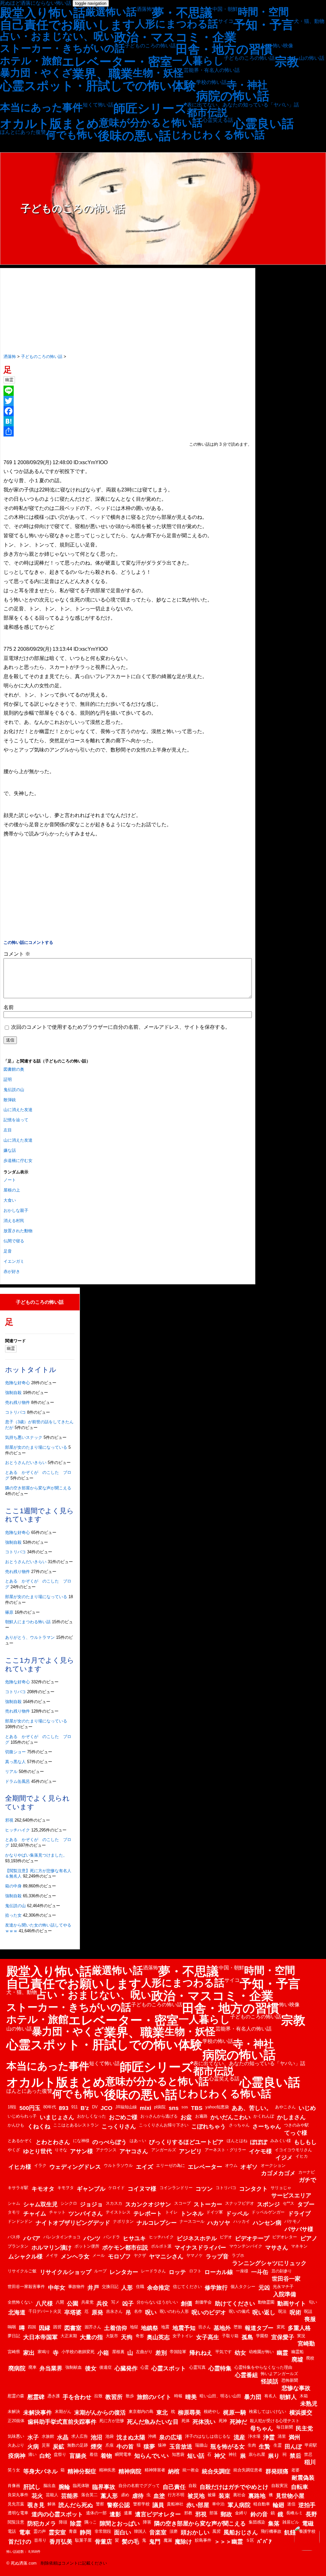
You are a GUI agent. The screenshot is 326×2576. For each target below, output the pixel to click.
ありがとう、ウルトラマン (30, 1637)
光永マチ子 (283, 2287)
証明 (8, 1079)
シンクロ (69, 2203)
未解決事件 (38, 2413)
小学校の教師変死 (78, 2352)
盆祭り (60, 2454)
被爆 (212, 2495)
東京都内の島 (141, 2411)
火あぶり (16, 2445)
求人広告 (80, 2436)
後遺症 (106, 2367)
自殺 (193, 2486)
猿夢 (149, 2447)
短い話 (196, 2456)
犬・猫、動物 (309, 21)
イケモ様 (260, 2151)
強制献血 (74, 2367)
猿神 (162, 2445)
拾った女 (13, 1915)
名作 (138, 2311)
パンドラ (112, 2237)
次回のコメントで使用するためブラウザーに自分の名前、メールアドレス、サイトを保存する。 (121, 1027)
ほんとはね (237, 2141)
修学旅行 (216, 2288)
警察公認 (118, 2505)
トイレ (171, 2212)
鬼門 (155, 2542)
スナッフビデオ (240, 2203)
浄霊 (269, 2437)
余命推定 (159, 2288)
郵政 (226, 2514)
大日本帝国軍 (40, 2337)
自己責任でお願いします (67, 25)
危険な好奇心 (18, 1383)
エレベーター (205, 2167)
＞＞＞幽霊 (229, 2542)
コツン (204, 2189)
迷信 (291, 2504)
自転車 (300, 2487)
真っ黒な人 (15, 1762)
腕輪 (64, 2487)
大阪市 (112, 2336)
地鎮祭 (150, 2328)
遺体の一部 (96, 2513)
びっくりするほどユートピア (186, 2142)
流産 (239, 2437)
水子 (33, 2437)
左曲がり (144, 2352)
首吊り (40, 2540)
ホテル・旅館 (31, 61)
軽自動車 (262, 2504)
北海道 (17, 2312)
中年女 (57, 2288)
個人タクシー (243, 2287)
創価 (187, 2304)
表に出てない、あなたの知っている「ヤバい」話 (243, 105)
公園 (73, 2304)
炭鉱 (59, 2447)
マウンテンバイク (246, 2246)
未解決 (14, 2411)
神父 (220, 2456)
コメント (17, 954)
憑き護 (54, 2396)
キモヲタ (66, 2188)
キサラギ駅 (18, 2188)
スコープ (182, 2203)
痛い (32, 2454)
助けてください (235, 2304)
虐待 (138, 2496)
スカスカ (114, 2203)
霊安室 (57, 2532)
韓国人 (140, 2531)
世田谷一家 (286, 2279)
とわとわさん (53, 2142)
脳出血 (50, 2486)
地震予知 (184, 2328)
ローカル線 (219, 2272)
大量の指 (91, 2337)
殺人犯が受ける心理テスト (275, 2421)
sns (174, 2108)
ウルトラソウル (118, 2165)
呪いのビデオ (209, 2312)
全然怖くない (20, 2302)
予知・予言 (264, 25)
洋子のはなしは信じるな (208, 2436)
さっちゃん (239, 2125)
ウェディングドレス (75, 2167)
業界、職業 (103, 74)
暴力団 (253, 2397)
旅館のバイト (154, 2397)
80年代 (50, 2107)
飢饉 (290, 2532)
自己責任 (174, 2487)
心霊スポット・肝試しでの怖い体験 (98, 86)
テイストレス (118, 2212)
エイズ (145, 2167)
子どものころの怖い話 (150, 46)
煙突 (96, 2447)
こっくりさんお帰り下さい (164, 2125)
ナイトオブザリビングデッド (73, 2223)
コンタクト (253, 2189)
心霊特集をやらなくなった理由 (263, 2367)
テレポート (148, 2214)
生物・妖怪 (158, 73)
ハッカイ (242, 2221)
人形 (127, 2288)
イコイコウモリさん (293, 2150)
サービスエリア (291, 2195)
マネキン (299, 2246)
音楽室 (158, 2532)
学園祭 (262, 2336)
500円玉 (30, 2108)
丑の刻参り (282, 2271)
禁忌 (308, 2454)
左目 (8, 1130)
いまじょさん (57, 2117)
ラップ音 (217, 2257)
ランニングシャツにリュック (269, 2263)
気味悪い (16, 2436)
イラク (40, 2165)
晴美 (191, 2397)
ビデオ (226, 2237)
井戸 (93, 2288)
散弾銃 (10, 1100)
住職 (140, 2287)
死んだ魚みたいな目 (153, 2422)
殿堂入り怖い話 (43, 13)
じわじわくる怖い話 (218, 135)
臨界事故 (104, 2487)
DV (95, 2107)
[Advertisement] (128, 311)
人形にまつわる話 (177, 24)
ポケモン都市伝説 (125, 2248)
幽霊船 (298, 2352)
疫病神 (17, 2456)
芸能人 (52, 2495)
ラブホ (238, 2255)
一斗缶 (260, 2272)
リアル (11, 1772)
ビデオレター (285, 2237)
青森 (73, 2531)
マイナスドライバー (200, 2248)
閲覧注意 (16, 2522)
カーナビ (307, 2172)
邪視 (9, 1820)
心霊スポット (169, 2368)
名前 (9, 1007)
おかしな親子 (16, 1210)
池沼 (96, 2437)
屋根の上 (12, 1190)
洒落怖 (144, 9)
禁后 (295, 2456)
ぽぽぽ (259, 2142)
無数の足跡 (78, 2445)
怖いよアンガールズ (279, 2374)
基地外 (222, 2328)
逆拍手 (307, 2505)
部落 (214, 2513)
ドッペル (237, 2214)
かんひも (16, 2125)
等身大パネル (40, 2471)
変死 (281, 2327)
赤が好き (12, 1271)
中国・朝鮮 (225, 9)
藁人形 (109, 2496)
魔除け (183, 2542)
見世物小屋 (290, 2496)
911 (74, 2107)
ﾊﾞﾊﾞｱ (264, 2542)
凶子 (128, 2304)
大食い (10, 1200)
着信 (94, 2454)
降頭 (63, 2522)
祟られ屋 (257, 2454)
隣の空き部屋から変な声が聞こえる (38, 1488)
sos (185, 2107)
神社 (233, 2454)
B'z (85, 2108)
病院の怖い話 (233, 96)
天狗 (127, 2337)
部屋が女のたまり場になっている (36, 1447)
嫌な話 (10, 1150)
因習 (57, 2327)
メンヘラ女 (75, 2257)
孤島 (247, 2337)
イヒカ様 (20, 2167)
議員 (158, 2505)
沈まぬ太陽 (131, 2437)
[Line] (128, 391)
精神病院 (130, 2471)
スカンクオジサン (148, 2204)
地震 (165, 2327)
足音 (8, 1251)
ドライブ (299, 2214)
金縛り (241, 2513)
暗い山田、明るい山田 (220, 2396)
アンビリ (190, 2151)
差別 (161, 2353)
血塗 (159, 2496)
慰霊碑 (36, 2397)
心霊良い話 (263, 124)
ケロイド (117, 2188)
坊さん (205, 2327)
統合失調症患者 (248, 2470)
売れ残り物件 (18, 1402)
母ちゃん (262, 2428)
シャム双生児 (40, 2204)
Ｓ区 (250, 2540)
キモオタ (43, 2189)
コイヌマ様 (142, 2189)
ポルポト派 (161, 2246)
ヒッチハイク (18, 1830)
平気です (223, 2352)
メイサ (52, 2255)
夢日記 (14, 2336)
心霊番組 (246, 2375)
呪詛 (308, 2311)
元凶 (264, 2288)
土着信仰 (116, 2328)
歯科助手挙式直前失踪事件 (62, 2422)
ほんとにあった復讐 (23, 132)
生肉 (252, 2445)
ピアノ (309, 2238)
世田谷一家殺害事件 (26, 2287)
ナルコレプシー (157, 2223)
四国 (32, 2327)
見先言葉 (16, 2504)
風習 (216, 2531)
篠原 (9, 1612)
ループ (100, 2271)
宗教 (287, 62)
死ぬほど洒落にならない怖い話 (36, 3)
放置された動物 (18, 1231)
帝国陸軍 (178, 2352)
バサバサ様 (299, 2229)
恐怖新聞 (290, 2380)
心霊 (145, 2367)
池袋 (110, 2436)
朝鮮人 (288, 2397)
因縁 (45, 2328)
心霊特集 (220, 2368)
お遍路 (201, 2116)
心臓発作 (126, 2368)
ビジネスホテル (197, 2238)
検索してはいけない (268, 2411)
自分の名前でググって (139, 2486)
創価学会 (203, 2302)
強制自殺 (13, 1393)
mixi (145, 2108)
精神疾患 (107, 2470)
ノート (10, 1180)
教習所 (114, 2397)
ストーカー (208, 2204)
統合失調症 (216, 2471)
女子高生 (208, 2337)
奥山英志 (158, 2337)
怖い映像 (283, 46)
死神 (223, 2421)
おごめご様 (123, 2117)
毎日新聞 (285, 2427)
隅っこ (91, 2522)
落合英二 (89, 2495)
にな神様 (81, 2141)
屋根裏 (118, 2352)
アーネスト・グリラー (225, 2150)
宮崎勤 (306, 2344)
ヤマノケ (195, 2255)
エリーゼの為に (170, 2165)
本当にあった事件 (41, 107)
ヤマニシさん (166, 2257)
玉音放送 (181, 2447)
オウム (231, 2165)
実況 (301, 2336)
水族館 (48, 2436)
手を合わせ (77, 2397)
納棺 (174, 2471)
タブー (306, 2204)
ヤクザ (140, 2255)
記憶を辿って (16, 1120)
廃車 (32, 2367)
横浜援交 (301, 2413)
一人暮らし (198, 61)
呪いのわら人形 (174, 2311)
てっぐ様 (296, 2133)
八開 (60, 2302)
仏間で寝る (14, 1241)
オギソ (249, 2167)
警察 (100, 2504)
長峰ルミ (294, 2513)
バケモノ (293, 2221)
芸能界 (70, 2496)
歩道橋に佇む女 (18, 1161)
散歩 (130, 2396)
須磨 (174, 2531)
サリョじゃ (281, 2188)
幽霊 (9, 380)
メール (99, 2255)
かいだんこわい (230, 2117)
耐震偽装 (303, 2478)
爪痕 (110, 2445)
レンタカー (124, 2272)
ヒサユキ (134, 2238)
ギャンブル (91, 2189)
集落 (274, 2524)
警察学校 (141, 2504)
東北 (162, 2413)
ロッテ (177, 2272)
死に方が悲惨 (112, 2421)
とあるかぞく (20, 2141)
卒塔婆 (73, 2312)
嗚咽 (12, 2327)
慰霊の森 (16, 2396)
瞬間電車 (123, 2454)
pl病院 (160, 2107)
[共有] (128, 431)
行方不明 (176, 2495)
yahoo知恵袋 (217, 2107)
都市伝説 (207, 113)
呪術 (295, 2312)
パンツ (92, 2238)
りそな (61, 2150)
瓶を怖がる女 (228, 2447)
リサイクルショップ (66, 2272)
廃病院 (17, 2368)
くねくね (39, 2126)
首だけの (20, 2542)
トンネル (192, 2214)
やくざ (14, 2150)
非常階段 (103, 2531)
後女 (91, 2368)
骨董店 (103, 2542)
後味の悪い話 (134, 136)
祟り (274, 2456)
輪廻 (279, 2505)
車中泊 (218, 2504)
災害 (46, 2445)
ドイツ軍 (215, 2212)
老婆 (295, 2470)
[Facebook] (128, 411)
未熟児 (309, 2404)
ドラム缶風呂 (18, 1781)
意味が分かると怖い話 (151, 123)
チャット (57, 2212)
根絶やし (212, 2411)
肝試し (32, 2487)
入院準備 (285, 2294)
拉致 (98, 2396)
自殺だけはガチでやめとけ (234, 2487)
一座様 (242, 2271)
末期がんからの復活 (100, 2413)
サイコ (226, 21)
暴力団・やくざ (36, 73)
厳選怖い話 (111, 12)
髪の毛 (131, 2542)
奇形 (140, 2336)
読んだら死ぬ (76, 2505)
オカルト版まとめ (50, 124)
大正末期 (69, 2336)
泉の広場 (171, 2437)
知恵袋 (178, 2454)
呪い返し (264, 2312)
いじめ (307, 2108)
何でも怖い (72, 135)
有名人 (270, 2396)
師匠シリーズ (150, 108)
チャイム (35, 2214)
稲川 (310, 2462)
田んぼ (293, 2447)
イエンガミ (14, 1261)
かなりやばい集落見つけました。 (36, 1855)
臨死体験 (81, 2486)
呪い (151, 2312)
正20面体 (16, 2421)
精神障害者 (155, 2470)
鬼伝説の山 (14, 1090)
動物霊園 (266, 2302)
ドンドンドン (20, 2221)
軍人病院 (239, 2505)
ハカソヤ (219, 2223)
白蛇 (45, 2456)
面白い (123, 2532)
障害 (147, 2522)
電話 (12, 2531)
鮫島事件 (203, 2540)
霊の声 (40, 2531)
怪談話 (270, 2381)
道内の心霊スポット (57, 2514)
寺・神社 (247, 85)
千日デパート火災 (45, 2311)
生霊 (278, 2445)
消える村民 (14, 1221)
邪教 (188, 2513)
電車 (25, 2532)
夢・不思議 (182, 13)
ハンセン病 (267, 2223)
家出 (29, 2353)
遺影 (115, 2514)
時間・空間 (263, 12)
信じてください (187, 2287)
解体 (52, 2504)
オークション (273, 2165)
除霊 (76, 2524)
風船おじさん (241, 2532)
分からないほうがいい (157, 2302)
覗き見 (36, 2505)
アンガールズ (164, 2150)
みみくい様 (281, 2141)
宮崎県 (14, 2352)
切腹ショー (15, 1752)
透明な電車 (18, 2513)
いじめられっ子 (22, 2116)
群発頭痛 (277, 2471)
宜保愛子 (283, 2337)
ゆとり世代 (38, 2151)
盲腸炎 (78, 2456)
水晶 (63, 2437)
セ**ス (288, 2203)
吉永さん (114, 2311)
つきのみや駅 (296, 2125)
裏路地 (257, 2496)
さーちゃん (267, 2126)
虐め (125, 2495)
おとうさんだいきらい (26, 1463)
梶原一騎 (235, 2413)
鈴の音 (259, 2514)
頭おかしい (195, 2532)
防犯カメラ (42, 2524)
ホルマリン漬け (52, 2248)
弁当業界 (51, 2368)
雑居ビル (291, 2522)
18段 (12, 2107)
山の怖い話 (312, 58)
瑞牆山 (201, 2445)
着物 (106, 2456)
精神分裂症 (82, 2471)
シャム (14, 2203)
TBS (197, 2108)
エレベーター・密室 (117, 62)
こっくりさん (119, 2126)
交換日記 (110, 2287)
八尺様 (44, 2304)
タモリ (14, 2212)
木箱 (304, 2396)
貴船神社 (175, 2504)
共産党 (87, 2302)
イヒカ (302, 2156)
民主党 (304, 2428)
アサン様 (81, 2151)
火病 (33, 2447)
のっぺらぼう (110, 2142)
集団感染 (257, 2522)
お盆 (186, 2117)
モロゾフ (119, 2257)
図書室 (73, 2328)
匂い (313, 2302)
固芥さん (93, 2327)
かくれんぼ (264, 2116)
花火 (37, 2496)
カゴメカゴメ (278, 2173)
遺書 (128, 2513)
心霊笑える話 (218, 120)
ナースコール (192, 2221)
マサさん (277, 2248)
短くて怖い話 (98, 105)
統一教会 (191, 2470)
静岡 (86, 2532)
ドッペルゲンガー (268, 2212)
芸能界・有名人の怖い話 (212, 70)
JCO (106, 2108)
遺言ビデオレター (158, 2514)
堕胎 (238, 2327)
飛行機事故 (271, 2531)
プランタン (18, 2246)
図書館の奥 (14, 1069)
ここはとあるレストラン (76, 2125)
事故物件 (76, 2287)
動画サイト (292, 2304)
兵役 (102, 2304)
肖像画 (14, 2486)
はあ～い (138, 2141)
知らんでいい (152, 2456)
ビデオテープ (252, 2238)
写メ (115, 2302)
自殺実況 (280, 2486)
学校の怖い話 (211, 82)
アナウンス (106, 2150)
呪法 (282, 2311)
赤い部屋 (198, 2505)
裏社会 (239, 2495)
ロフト (195, 2271)
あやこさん (285, 2107)
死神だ (238, 2422)
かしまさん (291, 2117)
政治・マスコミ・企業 (175, 37)
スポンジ (268, 2204)
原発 (97, 2312)
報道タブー (259, 2328)
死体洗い (204, 2422)
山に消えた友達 (18, 1110)
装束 (224, 2496)
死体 (186, 2421)
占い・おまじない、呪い (57, 36)
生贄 (265, 2447)
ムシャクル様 (25, 2257)
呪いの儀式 (239, 2311)
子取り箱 (230, 2336)
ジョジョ (91, 2204)
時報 (178, 2396)
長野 (311, 2514)
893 (64, 2108)
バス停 (14, 2237)
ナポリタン (123, 2221)
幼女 (240, 2353)
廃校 (310, 2358)
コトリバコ (15, 1412)
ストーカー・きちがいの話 (62, 48)
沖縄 (152, 2436)
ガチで (308, 2180)
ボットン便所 (87, 2246)
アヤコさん (134, 2151)
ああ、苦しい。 (252, 2108)
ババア (32, 2238)
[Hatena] (128, 421)
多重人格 (299, 2328)
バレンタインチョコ (62, 2237)
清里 (282, 2436)
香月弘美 (61, 2542)
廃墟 (297, 2360)
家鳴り (44, 2352)
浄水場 (254, 2436)
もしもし (305, 2142)
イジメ (284, 2158)
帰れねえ (201, 2353)
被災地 (196, 2496)
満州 (294, 2437)
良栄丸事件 (18, 2495)
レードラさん (153, 2271)
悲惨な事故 (296, 2388)
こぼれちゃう (209, 2126)
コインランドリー (176, 2188)
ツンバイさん (86, 2214)
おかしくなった (92, 2116)
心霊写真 (197, 2367)
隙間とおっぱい (120, 2524)
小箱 (103, 2353)
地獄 (134, 2327)
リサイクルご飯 (22, 2271)
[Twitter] (128, 401)
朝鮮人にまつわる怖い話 (28, 1622)
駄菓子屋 (83, 2540)
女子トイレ (183, 2336)
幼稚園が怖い (261, 2352)
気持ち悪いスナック (24, 1437)
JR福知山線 (126, 2107)
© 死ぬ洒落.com (21, 2563)
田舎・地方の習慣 (224, 49)
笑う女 (14, 2470)
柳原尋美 (189, 2413)
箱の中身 (13, 1886)
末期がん (63, 2411)
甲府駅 (311, 2445)
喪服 (310, 2319)
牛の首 (125, 2447)
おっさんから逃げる (159, 2116)
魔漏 (168, 2540)
